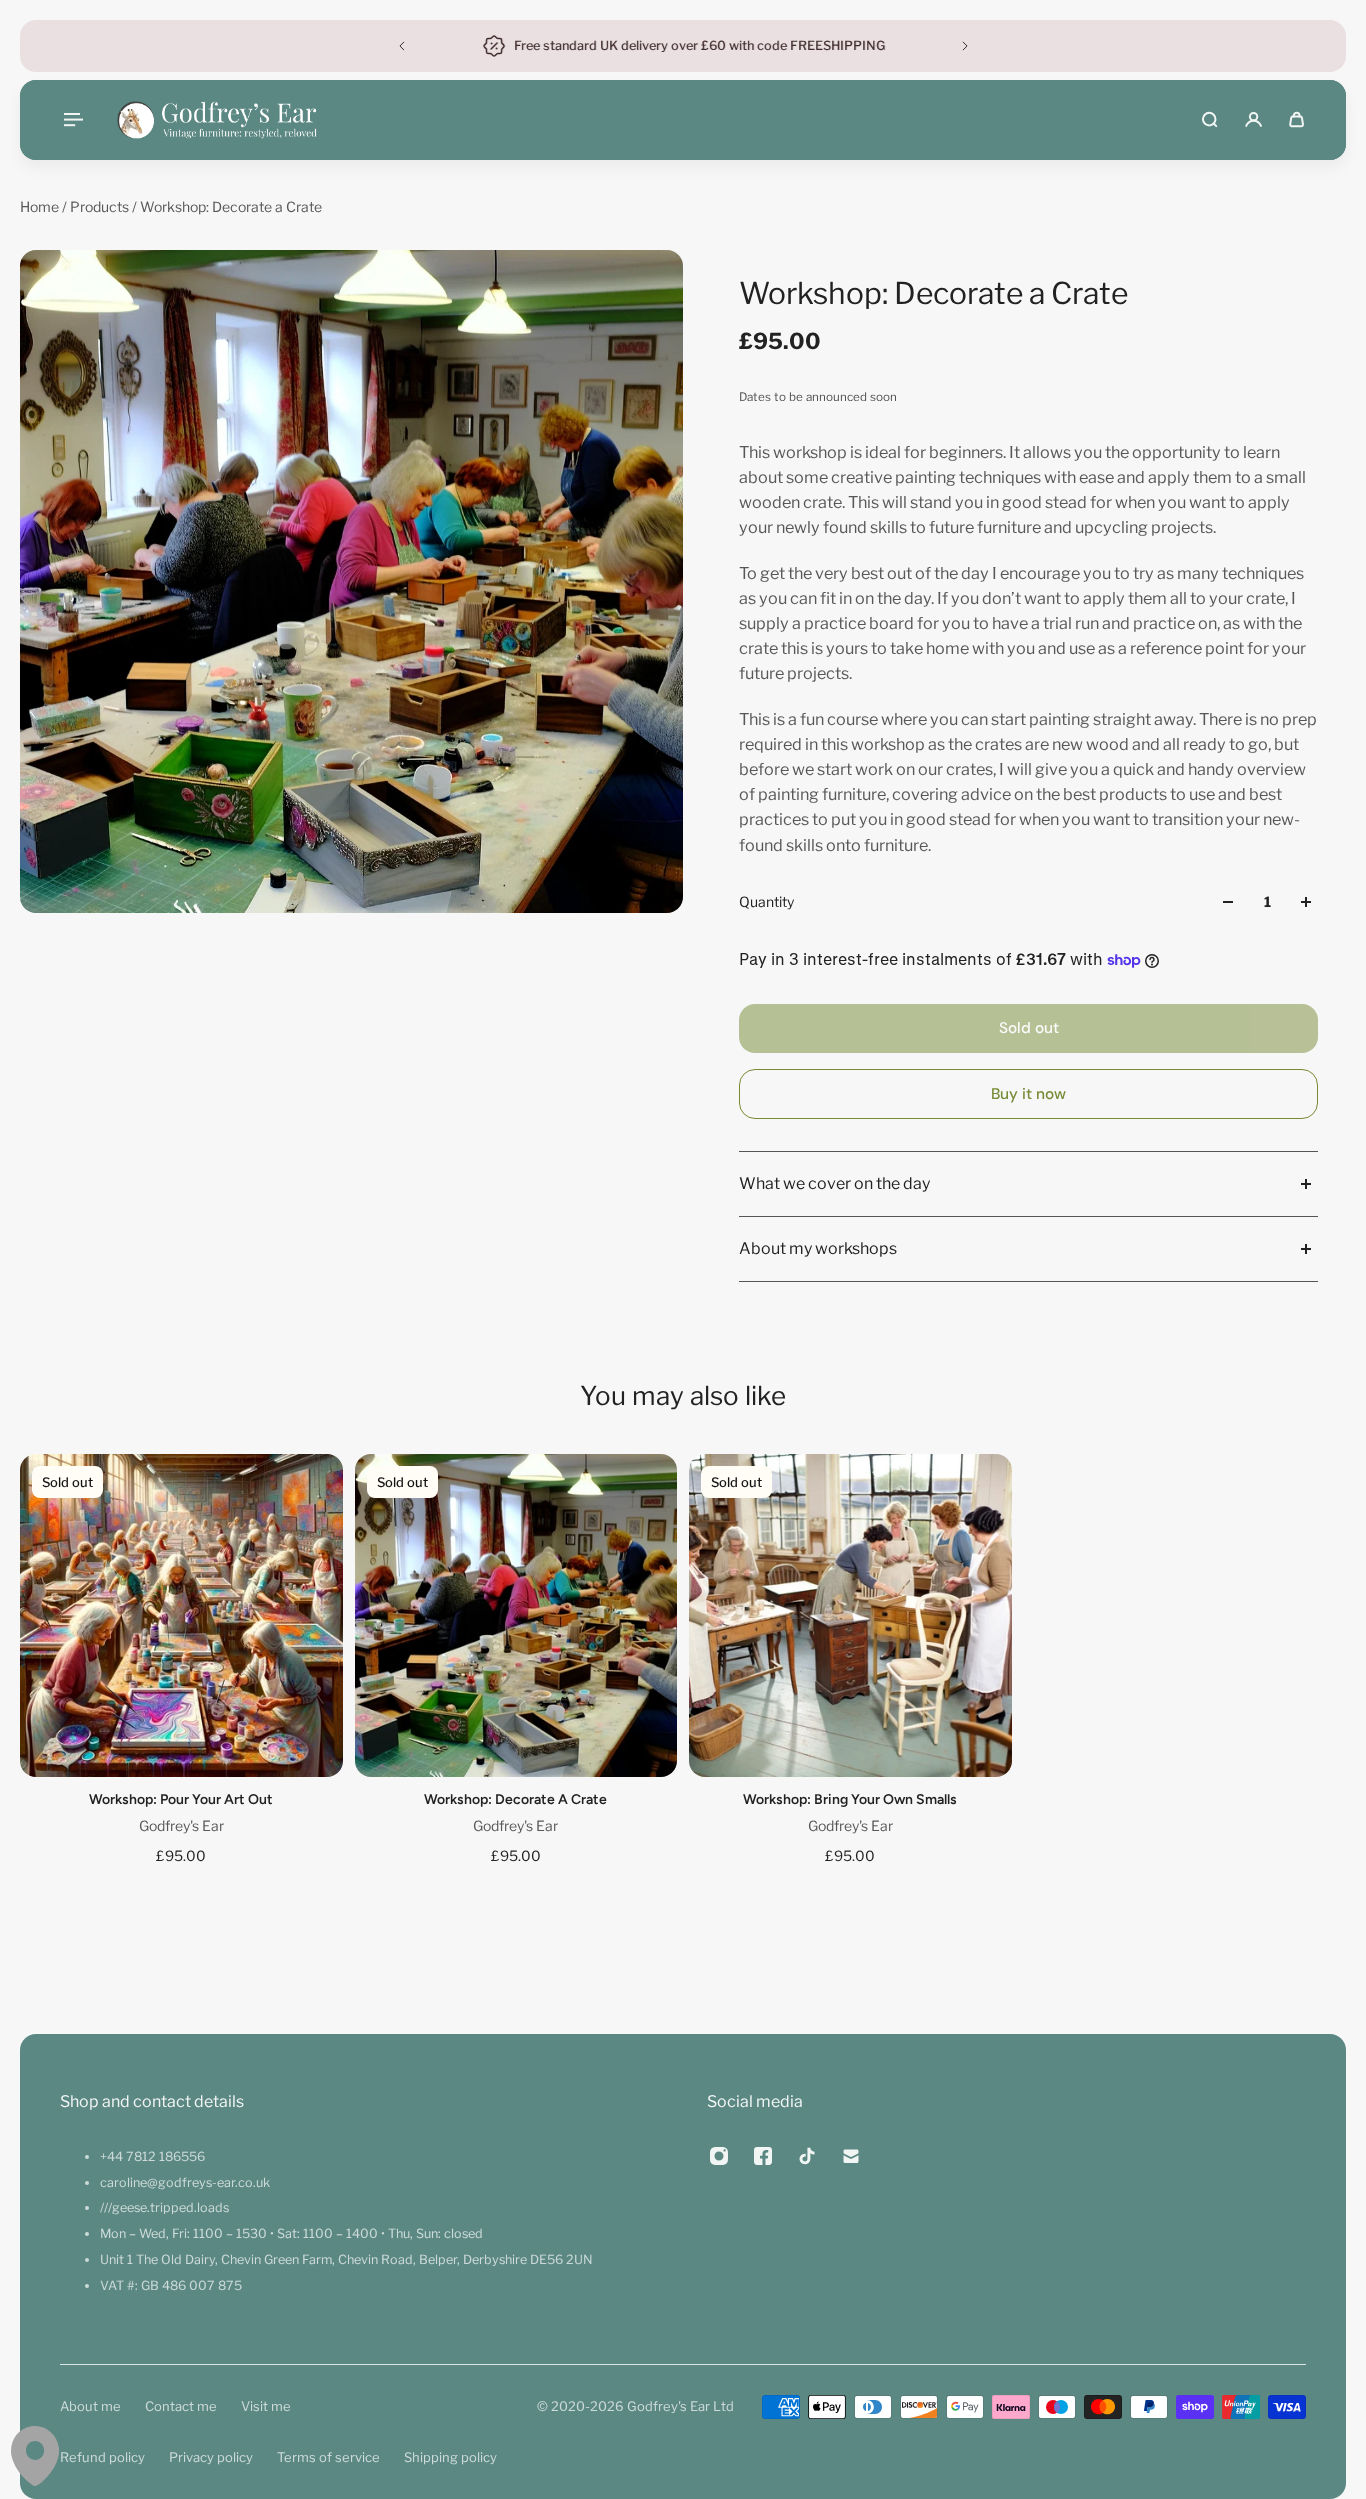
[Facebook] (763, 2156)
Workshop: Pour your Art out (181, 1798)
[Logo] (217, 120)
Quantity (766, 901)
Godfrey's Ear (181, 1824)
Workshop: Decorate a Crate (515, 1798)
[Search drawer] (1209, 119)
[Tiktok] (807, 2156)
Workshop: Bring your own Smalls (850, 1798)
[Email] (851, 2156)
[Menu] (72, 119)
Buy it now (1028, 1094)
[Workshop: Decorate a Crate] (516, 1615)
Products (101, 206)
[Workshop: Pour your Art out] (181, 1615)
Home (41, 206)
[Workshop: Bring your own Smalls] (850, 1615)
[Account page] (1253, 119)
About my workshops (818, 1248)
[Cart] (1296, 119)
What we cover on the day (834, 1183)
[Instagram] (719, 2156)
